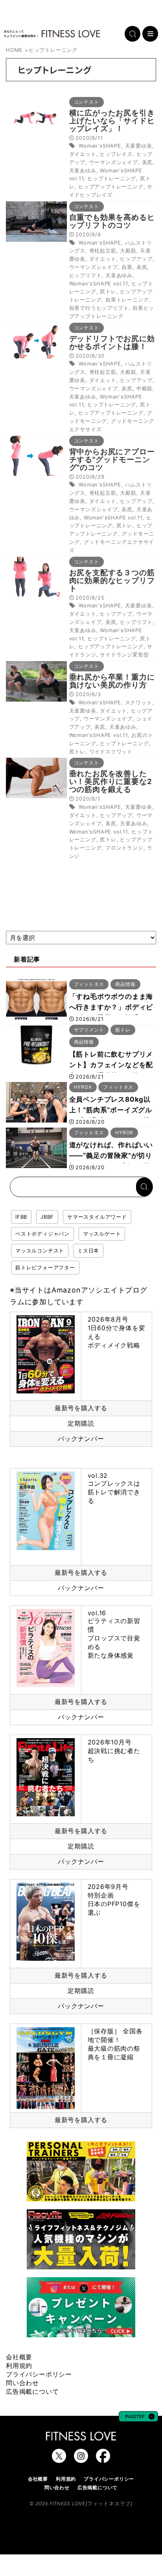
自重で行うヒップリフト (99, 308)
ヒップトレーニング (112, 178)
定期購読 (81, 1423)
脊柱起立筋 (103, 250)
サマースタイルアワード (97, 1217)
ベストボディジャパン (42, 1234)
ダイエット (83, 154)
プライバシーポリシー (39, 2374)
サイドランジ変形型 (124, 655)
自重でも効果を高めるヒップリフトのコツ (112, 221)
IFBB (21, 1217)
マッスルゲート (102, 1234)
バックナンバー (81, 1439)
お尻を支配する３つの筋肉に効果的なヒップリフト (112, 580)
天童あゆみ (83, 170)
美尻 (147, 162)
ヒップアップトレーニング (111, 186)
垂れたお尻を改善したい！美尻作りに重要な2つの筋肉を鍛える (111, 782)
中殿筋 (145, 388)
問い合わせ (22, 2383)
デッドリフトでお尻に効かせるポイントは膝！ (112, 343)
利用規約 (19, 2366)
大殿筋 (128, 250)
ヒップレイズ (116, 154)
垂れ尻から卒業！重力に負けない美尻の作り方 (112, 681)
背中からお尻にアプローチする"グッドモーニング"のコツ (112, 460)
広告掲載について (32, 2391)
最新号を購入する (81, 1408)
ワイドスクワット (111, 751)
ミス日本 (88, 1251)
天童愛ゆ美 (139, 146)
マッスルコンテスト (40, 1251)
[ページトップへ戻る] (138, 2418)
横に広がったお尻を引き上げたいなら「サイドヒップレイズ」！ (112, 121)
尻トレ (108, 291)
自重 (127, 267)
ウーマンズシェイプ (114, 162)
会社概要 (19, 2357)
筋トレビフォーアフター (45, 1267)
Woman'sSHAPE (100, 146)
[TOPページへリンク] (52, 34)
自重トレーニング (127, 300)
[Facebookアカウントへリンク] (103, 2459)
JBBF (47, 1217)
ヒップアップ (136, 259)
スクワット (139, 702)
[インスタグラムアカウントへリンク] (81, 2459)
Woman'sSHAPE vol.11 (98, 283)
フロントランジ (124, 848)
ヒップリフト (86, 275)
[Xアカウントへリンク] (59, 2459)
